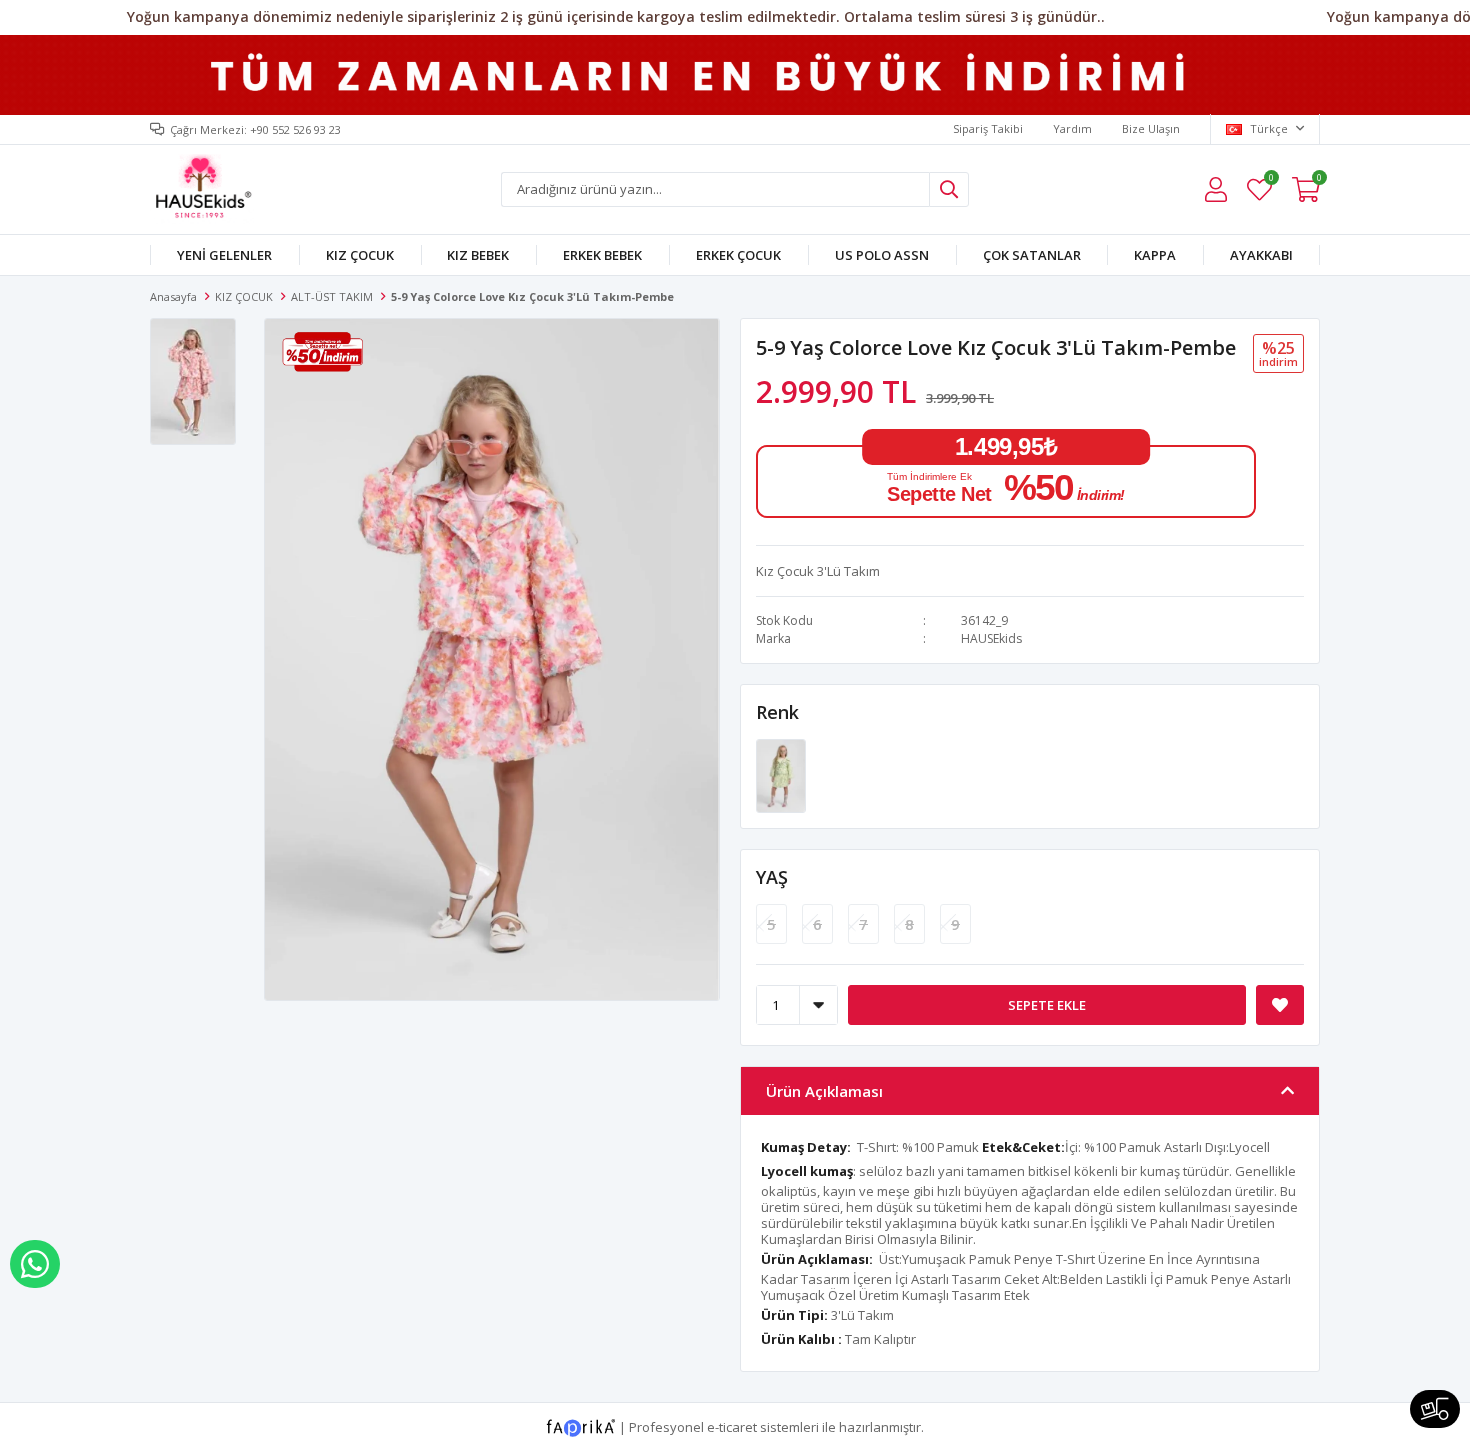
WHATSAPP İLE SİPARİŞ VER (35, 1264)
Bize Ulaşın (1151, 128)
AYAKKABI (1261, 255)
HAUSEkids (991, 638)
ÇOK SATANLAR (1032, 255)
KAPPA (1155, 255)
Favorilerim (1270, 180)
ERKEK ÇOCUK (738, 255)
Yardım (1072, 128)
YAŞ (772, 877)
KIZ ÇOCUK (360, 255)
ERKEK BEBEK (602, 255)
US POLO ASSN (882, 255)
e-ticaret (732, 1427)
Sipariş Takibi (988, 128)
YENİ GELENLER (224, 255)
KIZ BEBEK (478, 255)
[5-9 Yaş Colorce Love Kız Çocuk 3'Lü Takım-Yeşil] (781, 774)
